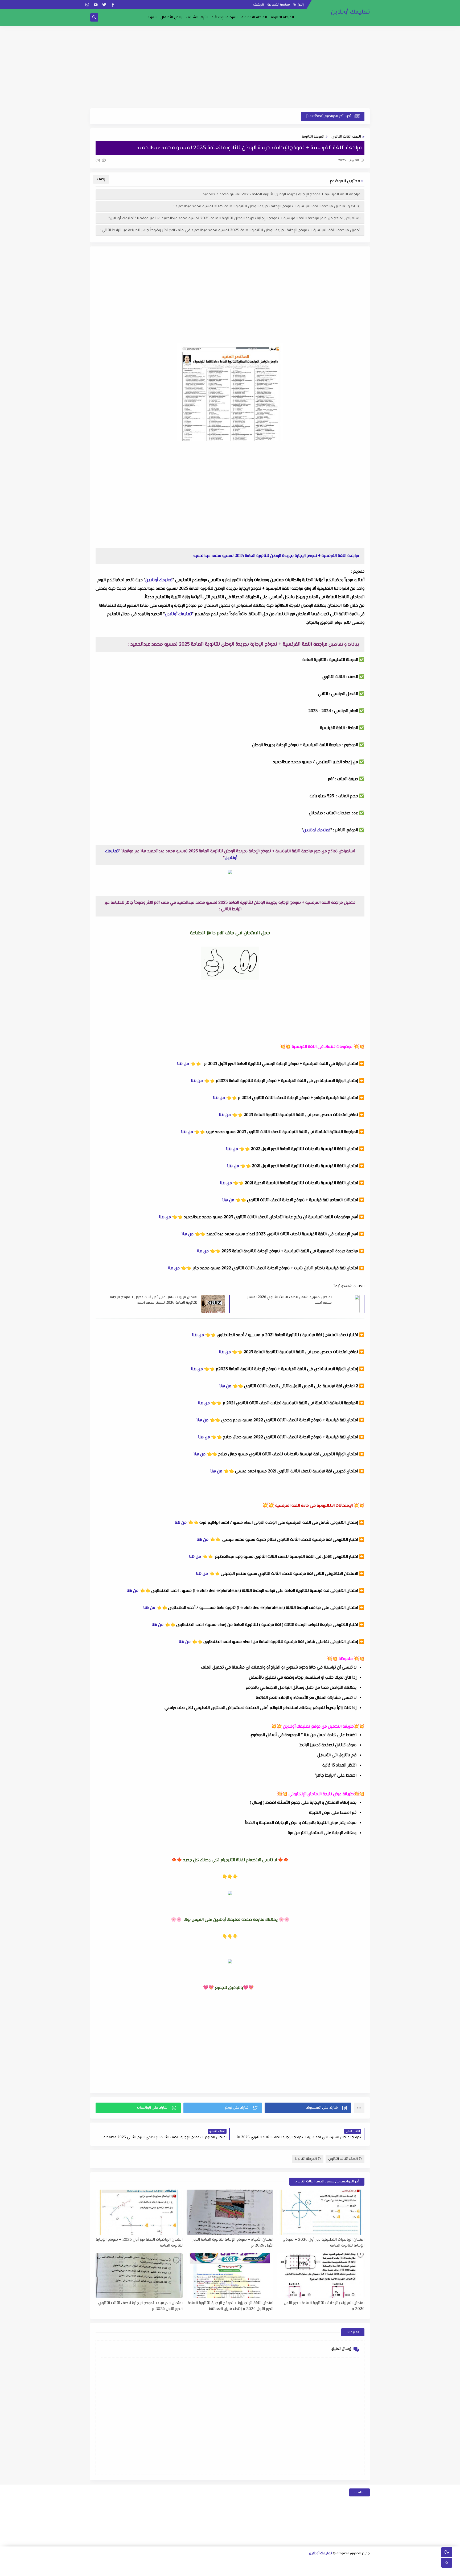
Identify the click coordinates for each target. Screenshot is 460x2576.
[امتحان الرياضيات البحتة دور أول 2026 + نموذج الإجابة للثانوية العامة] (139, 2212)
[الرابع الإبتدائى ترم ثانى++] (102, 2563)
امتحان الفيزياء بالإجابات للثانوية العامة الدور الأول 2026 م (324, 2306)
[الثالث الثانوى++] (298, 2563)
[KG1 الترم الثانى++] (263, 2570)
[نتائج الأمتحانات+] (170, 2570)
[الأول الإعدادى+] (281, 2563)
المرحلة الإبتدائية (225, 18)
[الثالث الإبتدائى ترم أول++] (136, 2563)
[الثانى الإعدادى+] (255, 2563)
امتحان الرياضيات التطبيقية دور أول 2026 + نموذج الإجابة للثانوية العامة (324, 2243)
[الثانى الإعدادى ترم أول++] (247, 2563)
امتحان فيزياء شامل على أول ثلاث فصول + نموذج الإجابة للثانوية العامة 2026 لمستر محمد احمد (154, 1300)
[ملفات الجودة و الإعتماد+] (204, 2570)
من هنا (183, 1064)
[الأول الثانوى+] (358, 2563)
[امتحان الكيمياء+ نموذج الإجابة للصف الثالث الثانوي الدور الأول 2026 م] (139, 2276)
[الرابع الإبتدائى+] (119, 2563)
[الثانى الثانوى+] (332, 2563)
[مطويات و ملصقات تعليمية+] (195, 2570)
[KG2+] (255, 2570)
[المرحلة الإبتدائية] (204, 2563)
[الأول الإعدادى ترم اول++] (272, 2563)
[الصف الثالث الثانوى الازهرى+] (306, 2570)
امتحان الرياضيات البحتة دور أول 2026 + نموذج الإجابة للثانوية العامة (139, 2243)
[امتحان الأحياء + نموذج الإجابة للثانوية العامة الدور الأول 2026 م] (230, 2212)
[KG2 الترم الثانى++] (238, 2570)
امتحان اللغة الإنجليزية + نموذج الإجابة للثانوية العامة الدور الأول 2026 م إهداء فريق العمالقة (231, 2306)
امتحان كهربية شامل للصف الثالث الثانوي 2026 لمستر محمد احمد (289, 1300)
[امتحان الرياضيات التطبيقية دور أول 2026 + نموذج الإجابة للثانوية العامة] (321, 2212)
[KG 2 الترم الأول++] (246, 2570)
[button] (308, 2108)
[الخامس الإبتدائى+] (366, 2570)
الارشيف (258, 5)
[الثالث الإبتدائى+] (145, 2563)
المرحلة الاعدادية (254, 18)
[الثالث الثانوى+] (307, 2563)
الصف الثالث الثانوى (346, 137)
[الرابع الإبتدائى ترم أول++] (111, 2563)
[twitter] (104, 5)
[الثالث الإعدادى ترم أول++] (221, 2563)
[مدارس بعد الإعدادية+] (178, 2570)
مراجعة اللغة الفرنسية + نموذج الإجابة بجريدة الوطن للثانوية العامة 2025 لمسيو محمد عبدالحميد (282, 194)
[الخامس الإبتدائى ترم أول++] (357, 2570)
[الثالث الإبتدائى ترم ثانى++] (128, 2563)
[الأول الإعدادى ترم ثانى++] (264, 2563)
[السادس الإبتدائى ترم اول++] (332, 2570)
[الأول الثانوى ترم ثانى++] (341, 2563)
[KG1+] (280, 2570)
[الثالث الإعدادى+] (230, 2563)
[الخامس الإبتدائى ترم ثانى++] (349, 2570)
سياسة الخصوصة (279, 5)
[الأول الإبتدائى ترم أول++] (187, 2563)
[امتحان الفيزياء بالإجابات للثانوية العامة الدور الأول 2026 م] (321, 2276)
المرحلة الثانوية (282, 18)
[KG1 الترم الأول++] (272, 2570)
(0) (98, 160)
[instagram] (87, 5)
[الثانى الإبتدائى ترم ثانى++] (153, 2563)
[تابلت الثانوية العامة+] (212, 2570)
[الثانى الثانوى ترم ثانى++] (315, 2563)
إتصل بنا (299, 5)
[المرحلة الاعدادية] (289, 2563)
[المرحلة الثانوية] (366, 2563)
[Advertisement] (230, 67)
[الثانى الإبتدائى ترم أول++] (162, 2563)
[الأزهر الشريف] (315, 2570)
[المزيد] (229, 2570)
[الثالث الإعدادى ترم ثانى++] (213, 2563)
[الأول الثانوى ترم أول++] (349, 2563)
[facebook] (113, 5)
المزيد (152, 18)
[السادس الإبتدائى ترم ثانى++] (323, 2570)
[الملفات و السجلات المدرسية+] (187, 2570)
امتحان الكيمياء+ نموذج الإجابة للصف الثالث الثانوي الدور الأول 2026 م (140, 2306)
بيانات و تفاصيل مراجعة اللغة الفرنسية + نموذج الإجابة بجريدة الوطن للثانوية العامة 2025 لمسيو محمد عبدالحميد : (267, 206)
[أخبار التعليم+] (221, 2570)
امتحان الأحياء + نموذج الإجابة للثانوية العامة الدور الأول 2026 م (233, 2243)
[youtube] (96, 5)
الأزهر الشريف (197, 18)
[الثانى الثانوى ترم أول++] (324, 2563)
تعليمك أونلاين (350, 12)
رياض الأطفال (171, 18)
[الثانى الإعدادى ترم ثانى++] (238, 2563)
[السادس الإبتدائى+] (340, 2570)
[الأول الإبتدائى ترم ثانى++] (179, 2563)
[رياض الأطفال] (289, 2570)
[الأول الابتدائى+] (196, 2563)
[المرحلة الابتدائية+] (297, 2570)
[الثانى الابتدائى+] (170, 2563)
